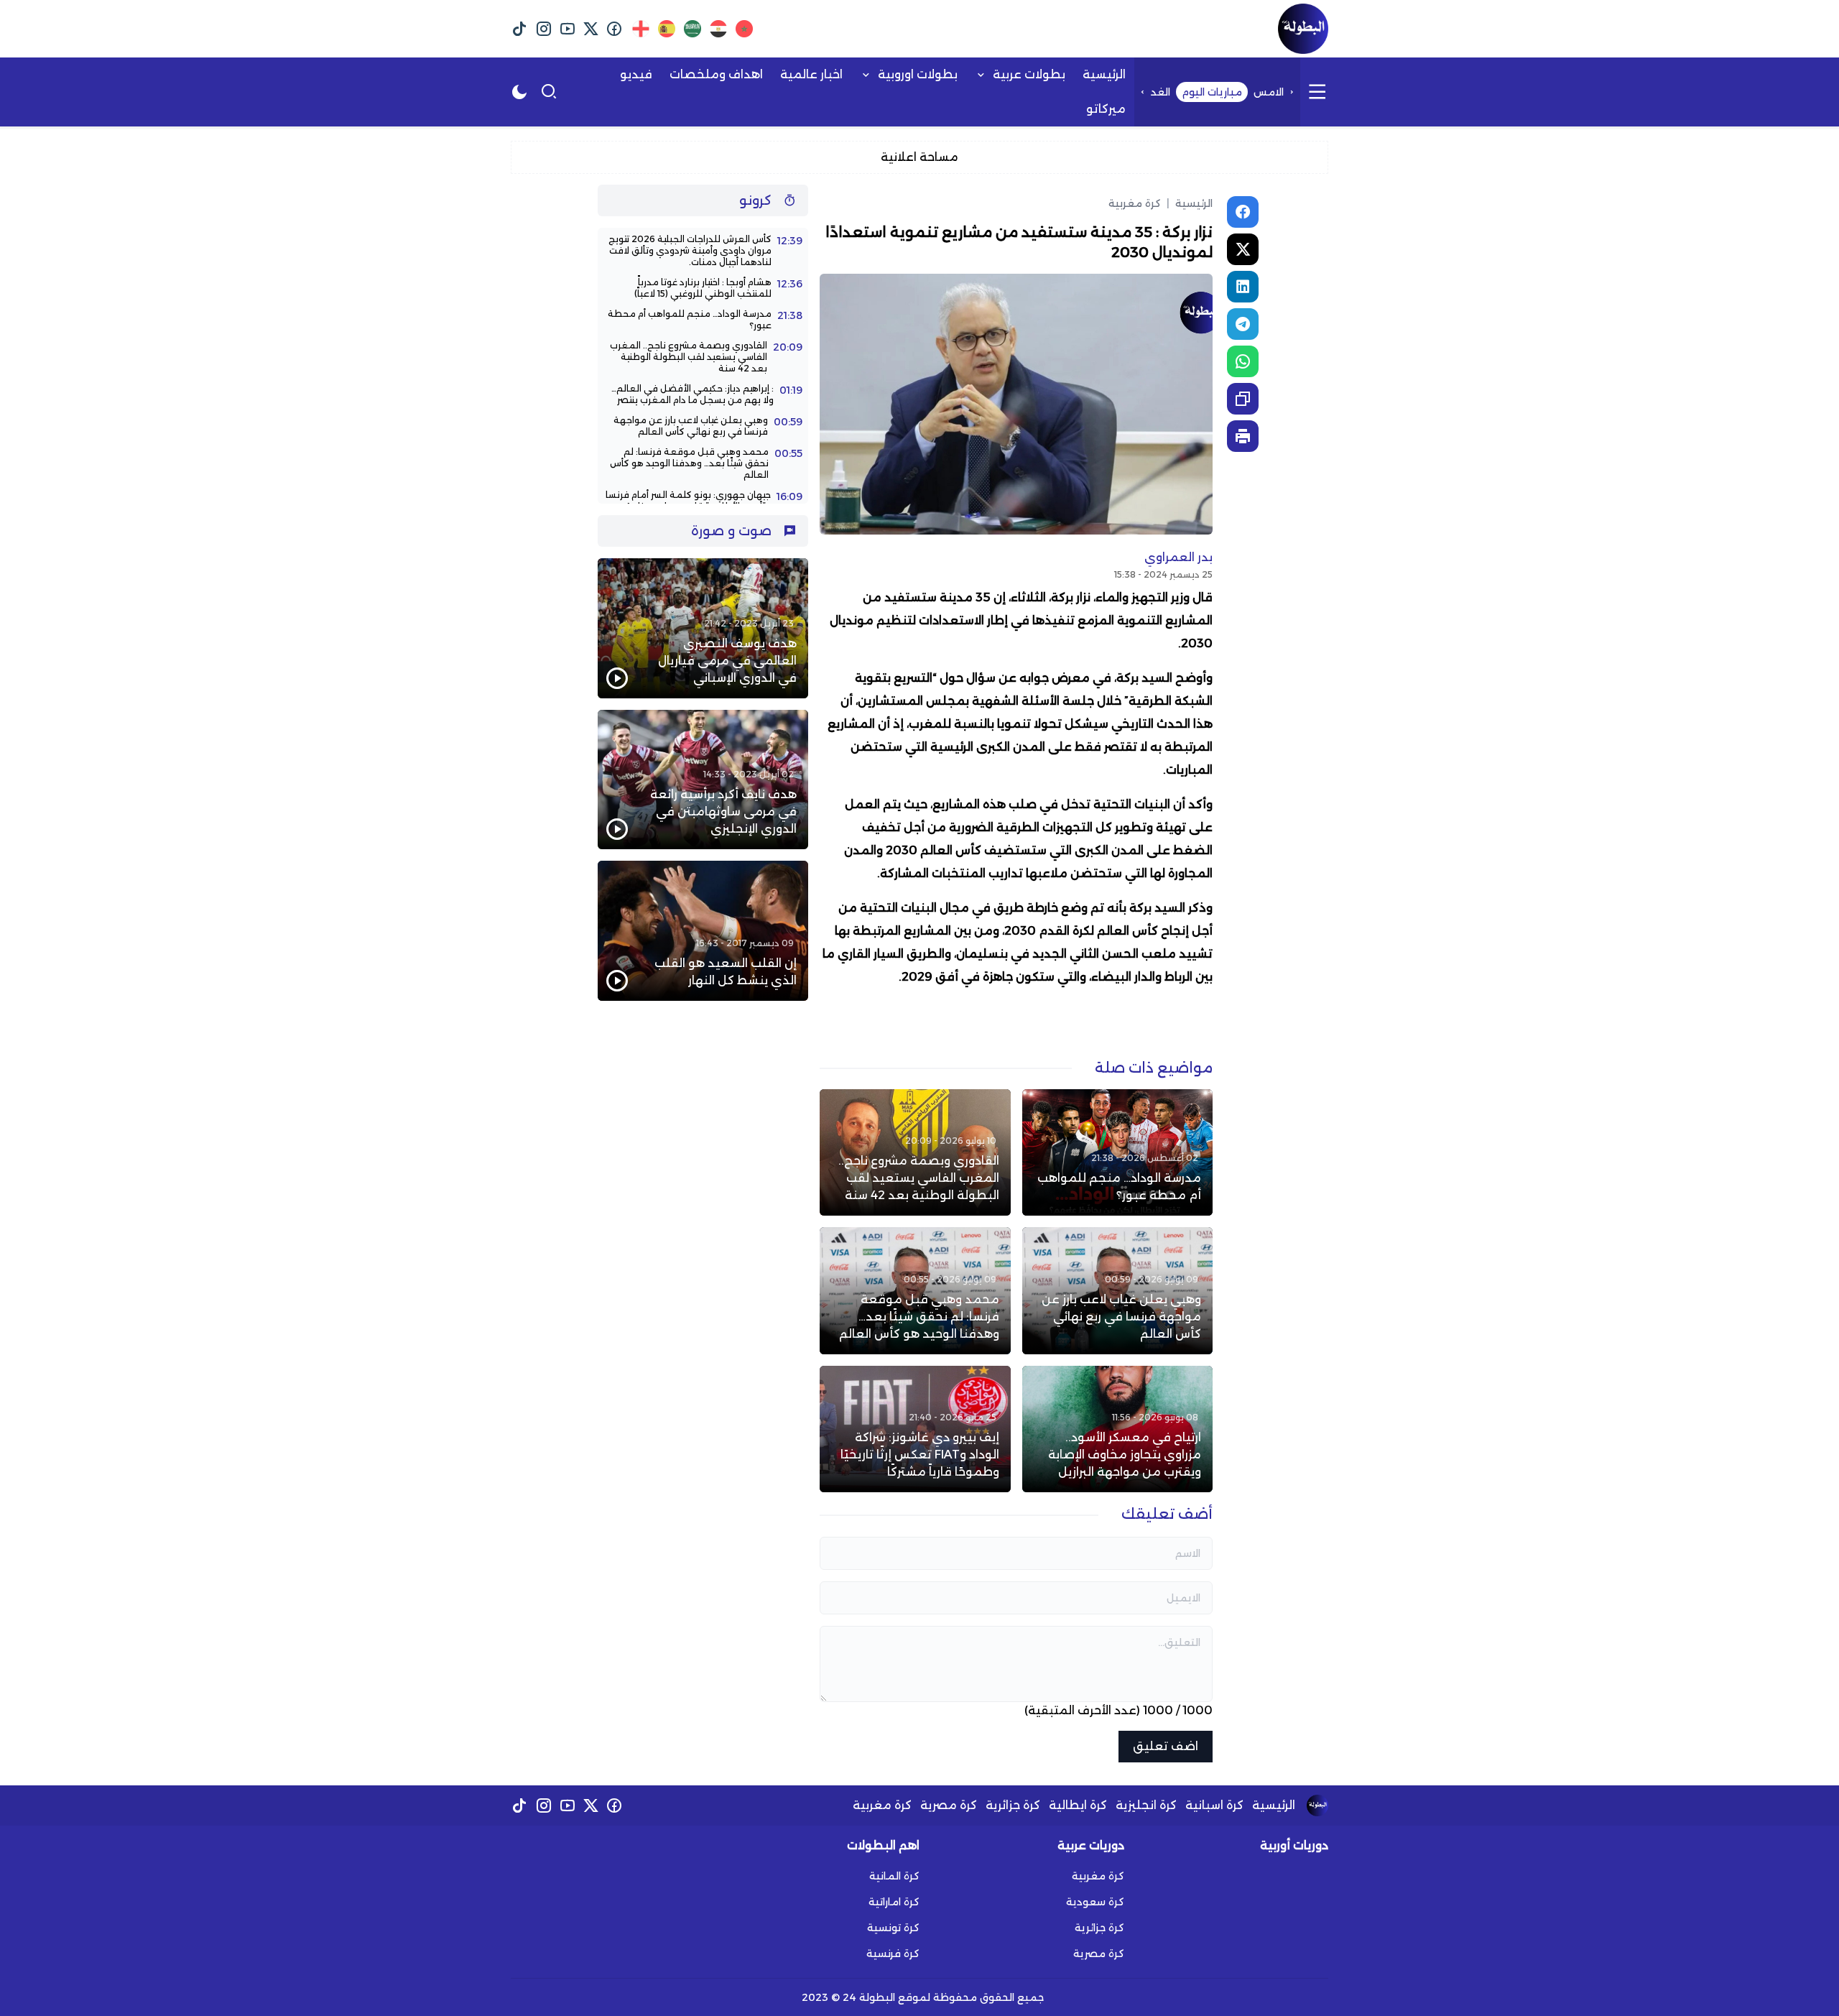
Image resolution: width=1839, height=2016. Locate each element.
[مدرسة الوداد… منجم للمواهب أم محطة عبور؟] (1117, 1152)
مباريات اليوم (1212, 92)
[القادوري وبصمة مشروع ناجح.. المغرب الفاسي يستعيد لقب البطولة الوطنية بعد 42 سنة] (915, 1152)
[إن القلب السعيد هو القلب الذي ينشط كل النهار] (703, 931)
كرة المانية (894, 1876)
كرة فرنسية (893, 1953)
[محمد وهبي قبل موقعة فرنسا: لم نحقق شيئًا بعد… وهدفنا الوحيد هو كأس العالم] (915, 1290)
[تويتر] (591, 29)
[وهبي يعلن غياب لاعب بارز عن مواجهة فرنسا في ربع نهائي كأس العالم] (1117, 1290)
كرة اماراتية (894, 1902)
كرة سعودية (1095, 1902)
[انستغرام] (543, 29)
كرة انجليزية (1146, 1805)
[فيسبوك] (615, 29)
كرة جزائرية (1013, 1805)
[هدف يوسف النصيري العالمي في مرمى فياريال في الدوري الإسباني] (703, 628)
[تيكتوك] (520, 29)
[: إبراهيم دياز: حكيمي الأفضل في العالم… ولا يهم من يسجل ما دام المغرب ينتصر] (703, 394)
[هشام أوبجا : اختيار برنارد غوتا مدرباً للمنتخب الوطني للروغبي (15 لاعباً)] (703, 288)
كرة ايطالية (1078, 1805)
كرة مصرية (949, 1805)
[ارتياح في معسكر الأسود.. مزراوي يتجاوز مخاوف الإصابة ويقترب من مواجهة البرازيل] (1117, 1429)
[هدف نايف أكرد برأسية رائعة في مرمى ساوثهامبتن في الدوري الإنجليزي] (703, 780)
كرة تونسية (893, 1928)
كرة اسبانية (1214, 1805)
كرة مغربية (1135, 203)
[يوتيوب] (567, 29)
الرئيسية (1190, 203)
